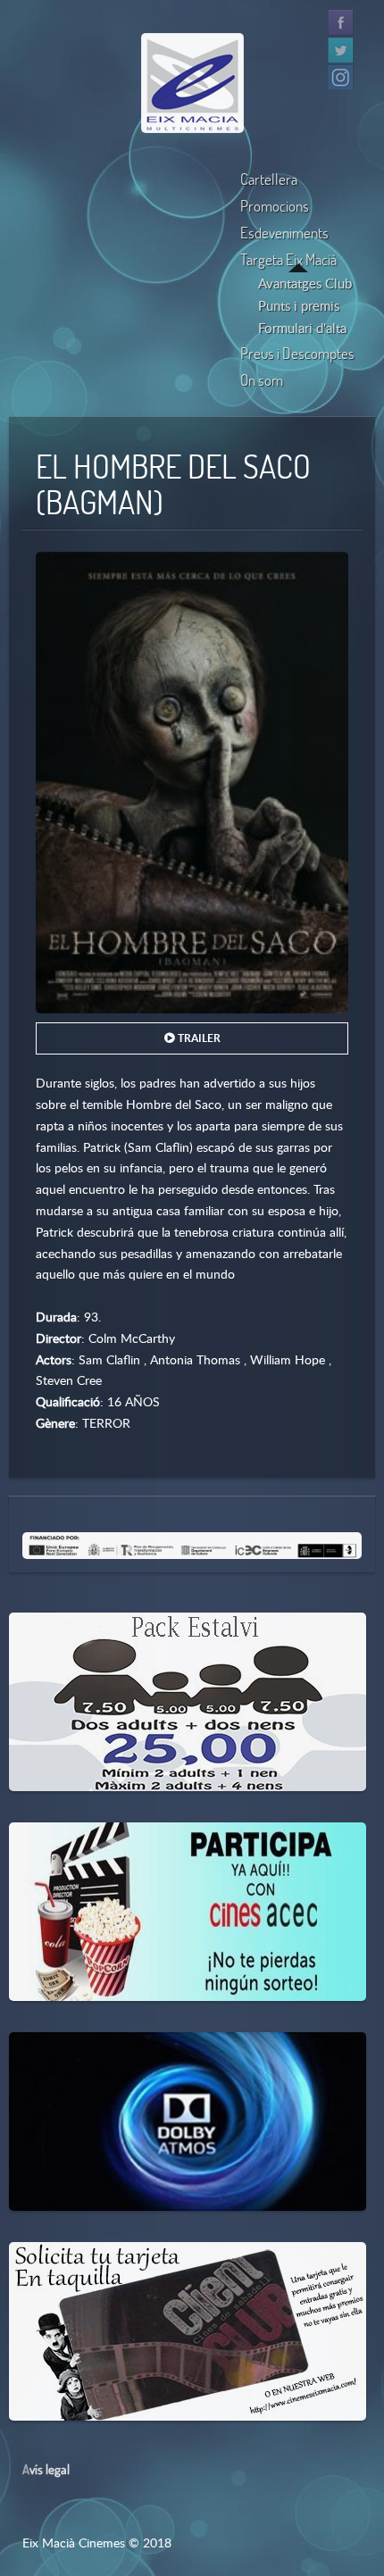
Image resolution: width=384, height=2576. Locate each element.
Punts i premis (299, 305)
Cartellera (269, 179)
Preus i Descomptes (297, 353)
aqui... (100, 1857)
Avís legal (46, 2469)
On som (262, 380)
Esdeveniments (284, 233)
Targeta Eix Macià (288, 259)
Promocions (275, 206)
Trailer (198, 1038)
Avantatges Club (305, 283)
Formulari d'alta (302, 328)
